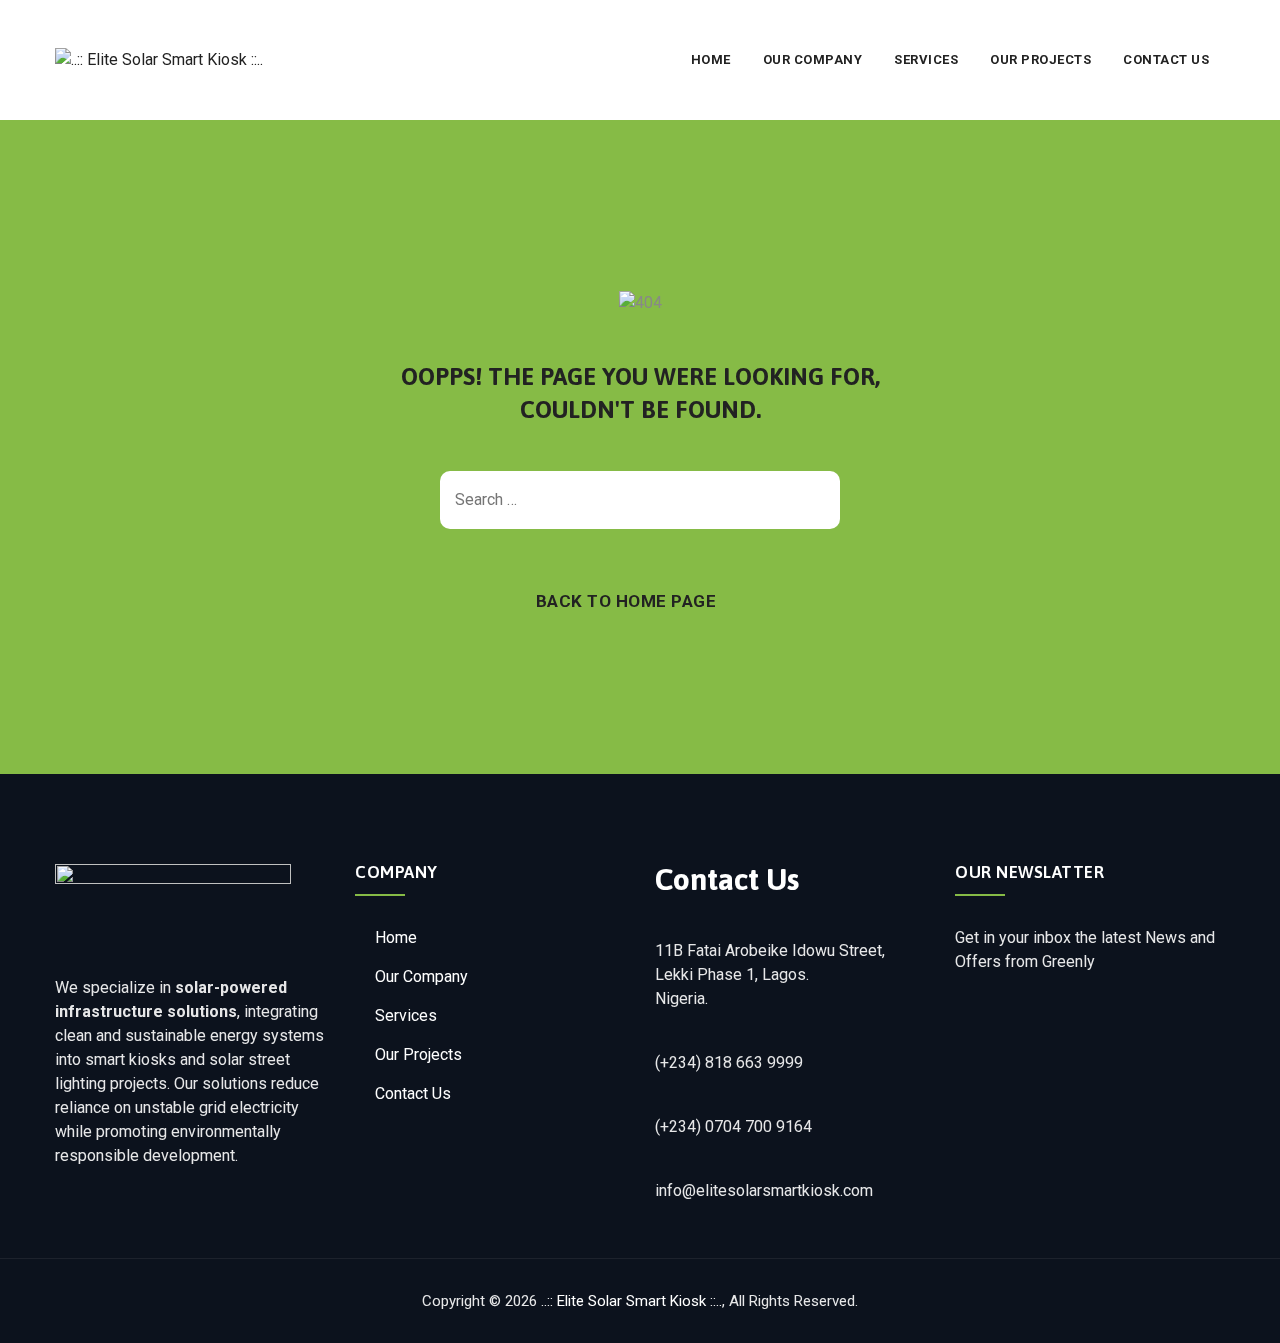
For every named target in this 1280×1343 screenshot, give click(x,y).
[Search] (815, 500)
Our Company (813, 59)
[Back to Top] (1237, 1310)
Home (711, 59)
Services (926, 59)
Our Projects (1040, 59)
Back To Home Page (626, 601)
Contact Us (1166, 59)
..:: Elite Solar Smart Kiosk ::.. (631, 1301)
